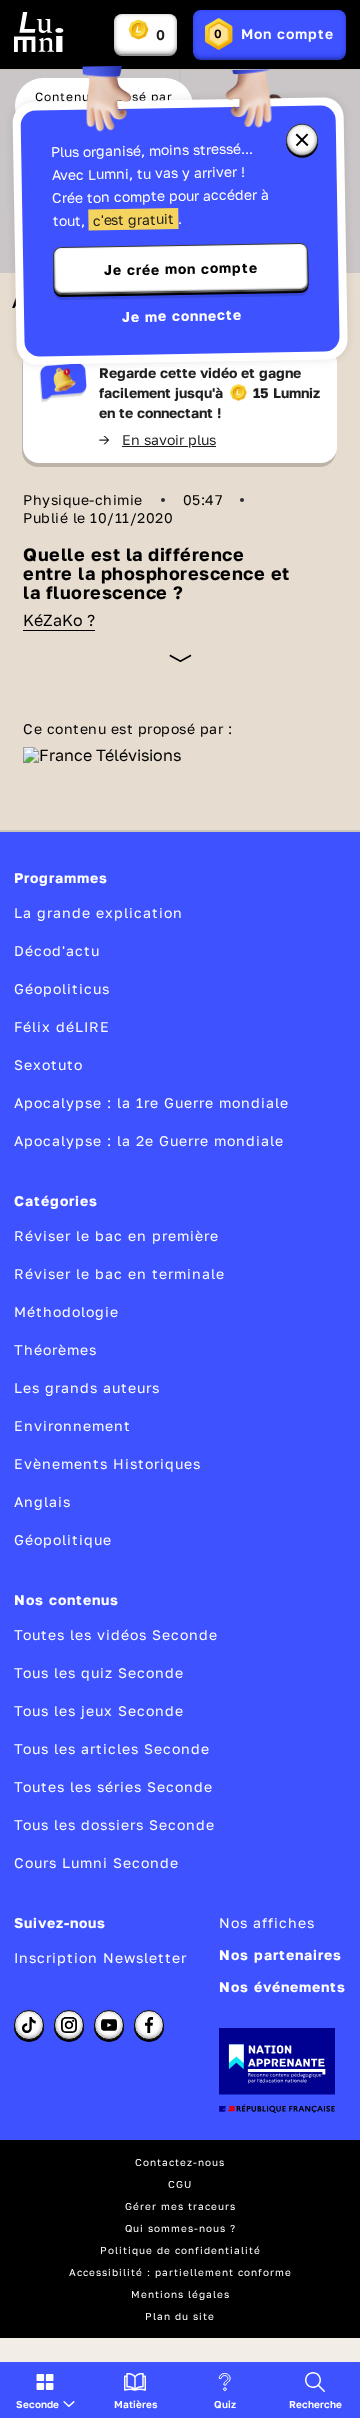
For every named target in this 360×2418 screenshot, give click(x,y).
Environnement (72, 1425)
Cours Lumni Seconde (96, 1862)
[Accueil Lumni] (39, 32)
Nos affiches (267, 1922)
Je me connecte (182, 315)
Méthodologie (66, 1311)
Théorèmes (55, 1349)
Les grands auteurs (87, 1387)
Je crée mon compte (181, 269)
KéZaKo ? (59, 620)
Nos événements (282, 1986)
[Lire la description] (180, 658)
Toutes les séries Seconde (113, 1786)
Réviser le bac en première (116, 1235)
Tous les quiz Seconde (99, 1672)
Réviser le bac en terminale (119, 1273)
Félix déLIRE (62, 1026)
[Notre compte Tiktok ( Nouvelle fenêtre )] (29, 2025)
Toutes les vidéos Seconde (116, 1634)
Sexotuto (48, 1064)
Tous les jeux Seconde (99, 1710)
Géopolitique (63, 1539)
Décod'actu (57, 950)
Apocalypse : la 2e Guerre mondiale (149, 1140)
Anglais (42, 1501)
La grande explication (98, 912)
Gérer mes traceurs (180, 2206)
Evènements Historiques (107, 1463)
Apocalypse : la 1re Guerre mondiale (151, 1102)
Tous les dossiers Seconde (114, 1824)
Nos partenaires (280, 1954)
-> (157, 439)
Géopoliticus (62, 988)
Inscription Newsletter (100, 1957)
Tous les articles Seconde (112, 1748)
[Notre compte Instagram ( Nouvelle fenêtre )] (69, 2025)
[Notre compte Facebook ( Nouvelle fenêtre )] (149, 2025)
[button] (45, 2390)
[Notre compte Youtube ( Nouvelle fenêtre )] (109, 2025)
